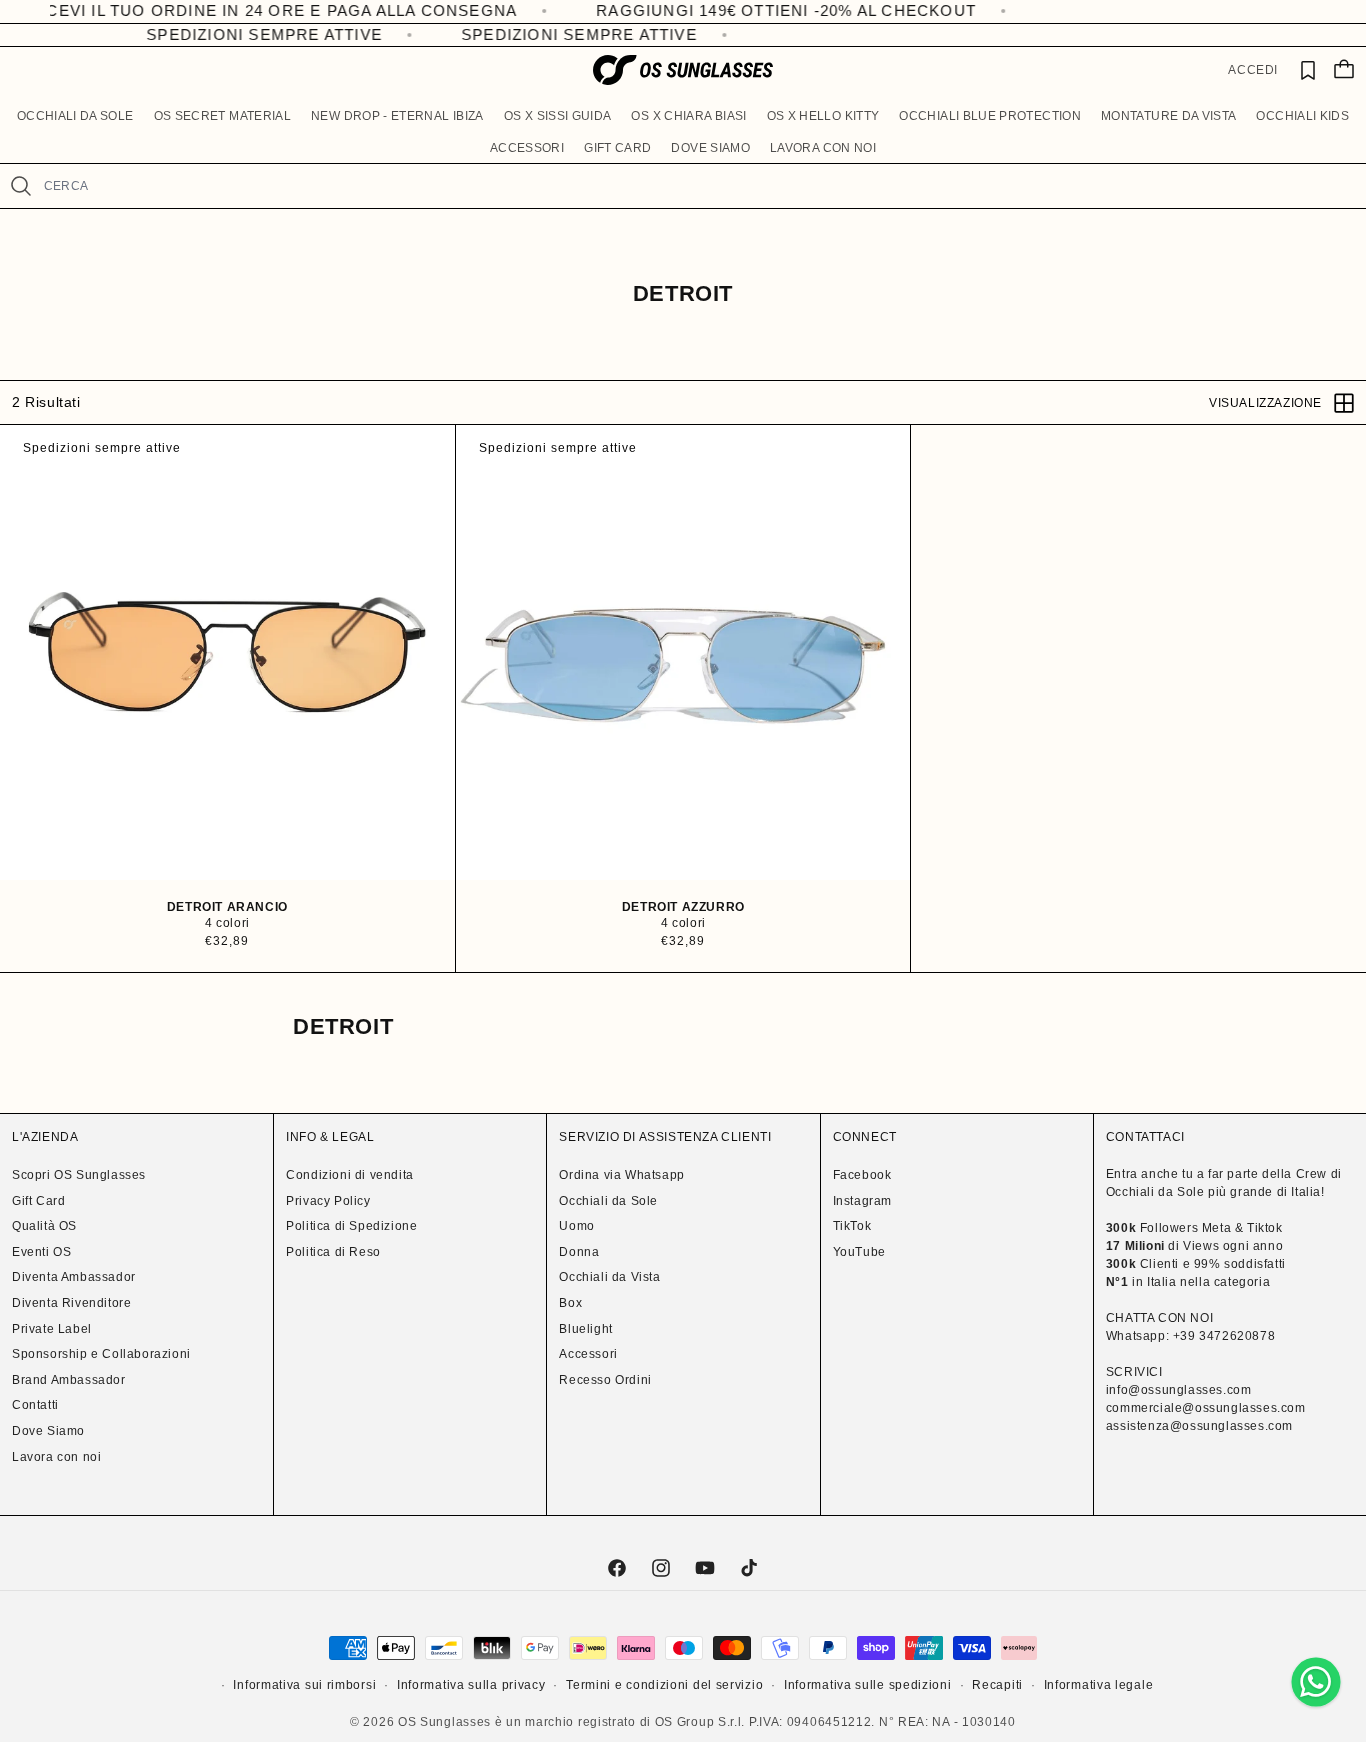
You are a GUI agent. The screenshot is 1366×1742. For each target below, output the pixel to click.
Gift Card (38, 1201)
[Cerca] (21, 186)
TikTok (852, 1226)
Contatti (35, 1405)
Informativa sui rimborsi (304, 1685)
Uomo (576, 1226)
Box (570, 1303)
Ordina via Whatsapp (621, 1175)
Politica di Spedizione (351, 1226)
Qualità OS (44, 1226)
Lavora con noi (56, 1457)
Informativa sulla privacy (471, 1685)
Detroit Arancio (227, 907)
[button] (75, 117)
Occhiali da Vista (609, 1277)
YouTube (859, 1252)
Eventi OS (41, 1252)
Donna (579, 1252)
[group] (227, 652)
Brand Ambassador (69, 1380)
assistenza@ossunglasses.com (1199, 1426)
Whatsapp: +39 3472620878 (1190, 1336)
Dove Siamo (48, 1431)
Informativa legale (1099, 1685)
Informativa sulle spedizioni (868, 1685)
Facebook (862, 1175)
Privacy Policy (328, 1201)
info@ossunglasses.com (1179, 1390)
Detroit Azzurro (682, 907)
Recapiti (997, 1685)
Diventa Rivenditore (71, 1303)
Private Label (52, 1329)
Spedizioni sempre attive (254, 34)
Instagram (862, 1201)
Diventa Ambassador (74, 1277)
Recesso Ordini (605, 1380)
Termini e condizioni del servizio (664, 1685)
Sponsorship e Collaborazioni (101, 1354)
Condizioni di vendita (350, 1175)
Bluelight (585, 1329)
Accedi (1253, 70)
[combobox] (696, 186)
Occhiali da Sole (608, 1201)
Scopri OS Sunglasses (79, 1175)
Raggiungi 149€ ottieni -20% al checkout (730, 10)
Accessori (588, 1354)
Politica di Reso (333, 1252)
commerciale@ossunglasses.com (1206, 1408)
